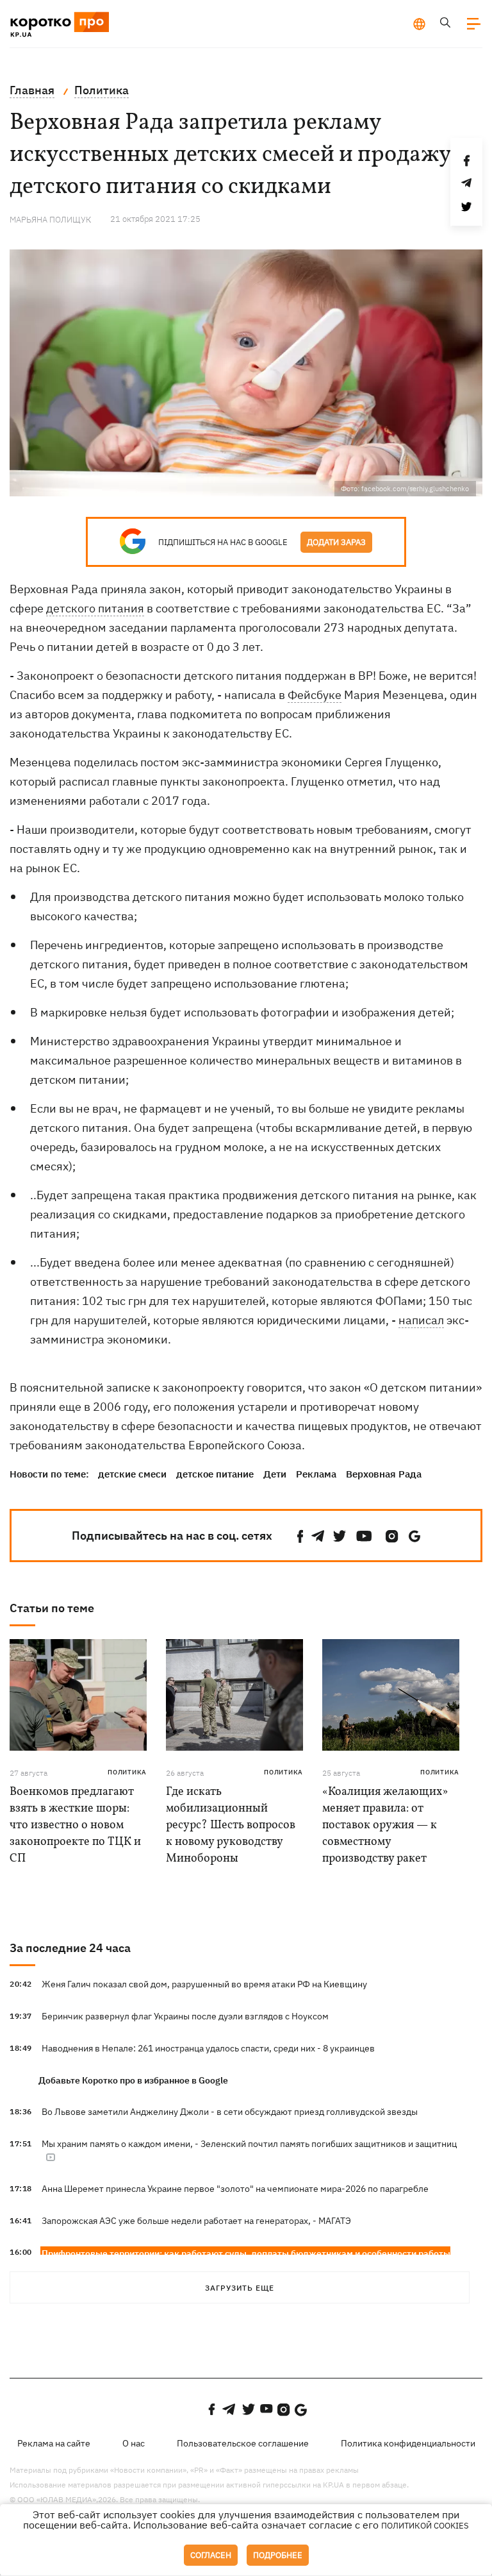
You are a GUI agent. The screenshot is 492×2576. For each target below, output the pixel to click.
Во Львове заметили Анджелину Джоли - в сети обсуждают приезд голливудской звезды (230, 2112)
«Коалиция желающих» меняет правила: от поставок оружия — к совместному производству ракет (385, 1825)
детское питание (215, 1474)
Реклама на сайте (54, 2443)
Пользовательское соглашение (243, 2443)
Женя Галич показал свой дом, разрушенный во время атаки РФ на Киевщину (204, 1984)
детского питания (95, 608)
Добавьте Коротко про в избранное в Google (133, 2080)
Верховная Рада (384, 1474)
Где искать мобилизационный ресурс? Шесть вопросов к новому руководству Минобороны (231, 1825)
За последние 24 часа (70, 1948)
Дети (275, 1474)
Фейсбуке (315, 695)
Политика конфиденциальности (408, 2443)
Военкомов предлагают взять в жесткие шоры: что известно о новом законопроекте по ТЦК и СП (75, 1825)
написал (421, 1320)
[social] (300, 1536)
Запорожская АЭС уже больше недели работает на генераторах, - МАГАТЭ (196, 2221)
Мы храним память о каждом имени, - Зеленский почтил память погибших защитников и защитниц (249, 2144)
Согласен (211, 2555)
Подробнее (278, 2555)
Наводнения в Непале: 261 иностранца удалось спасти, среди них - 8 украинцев (208, 2048)
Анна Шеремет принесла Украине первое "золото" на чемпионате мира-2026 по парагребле (235, 2189)
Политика (127, 1772)
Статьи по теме (52, 1608)
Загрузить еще (240, 2288)
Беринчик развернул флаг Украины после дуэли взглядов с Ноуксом (185, 2016)
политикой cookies (425, 2526)
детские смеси (132, 1474)
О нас (134, 2443)
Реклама (316, 1474)
